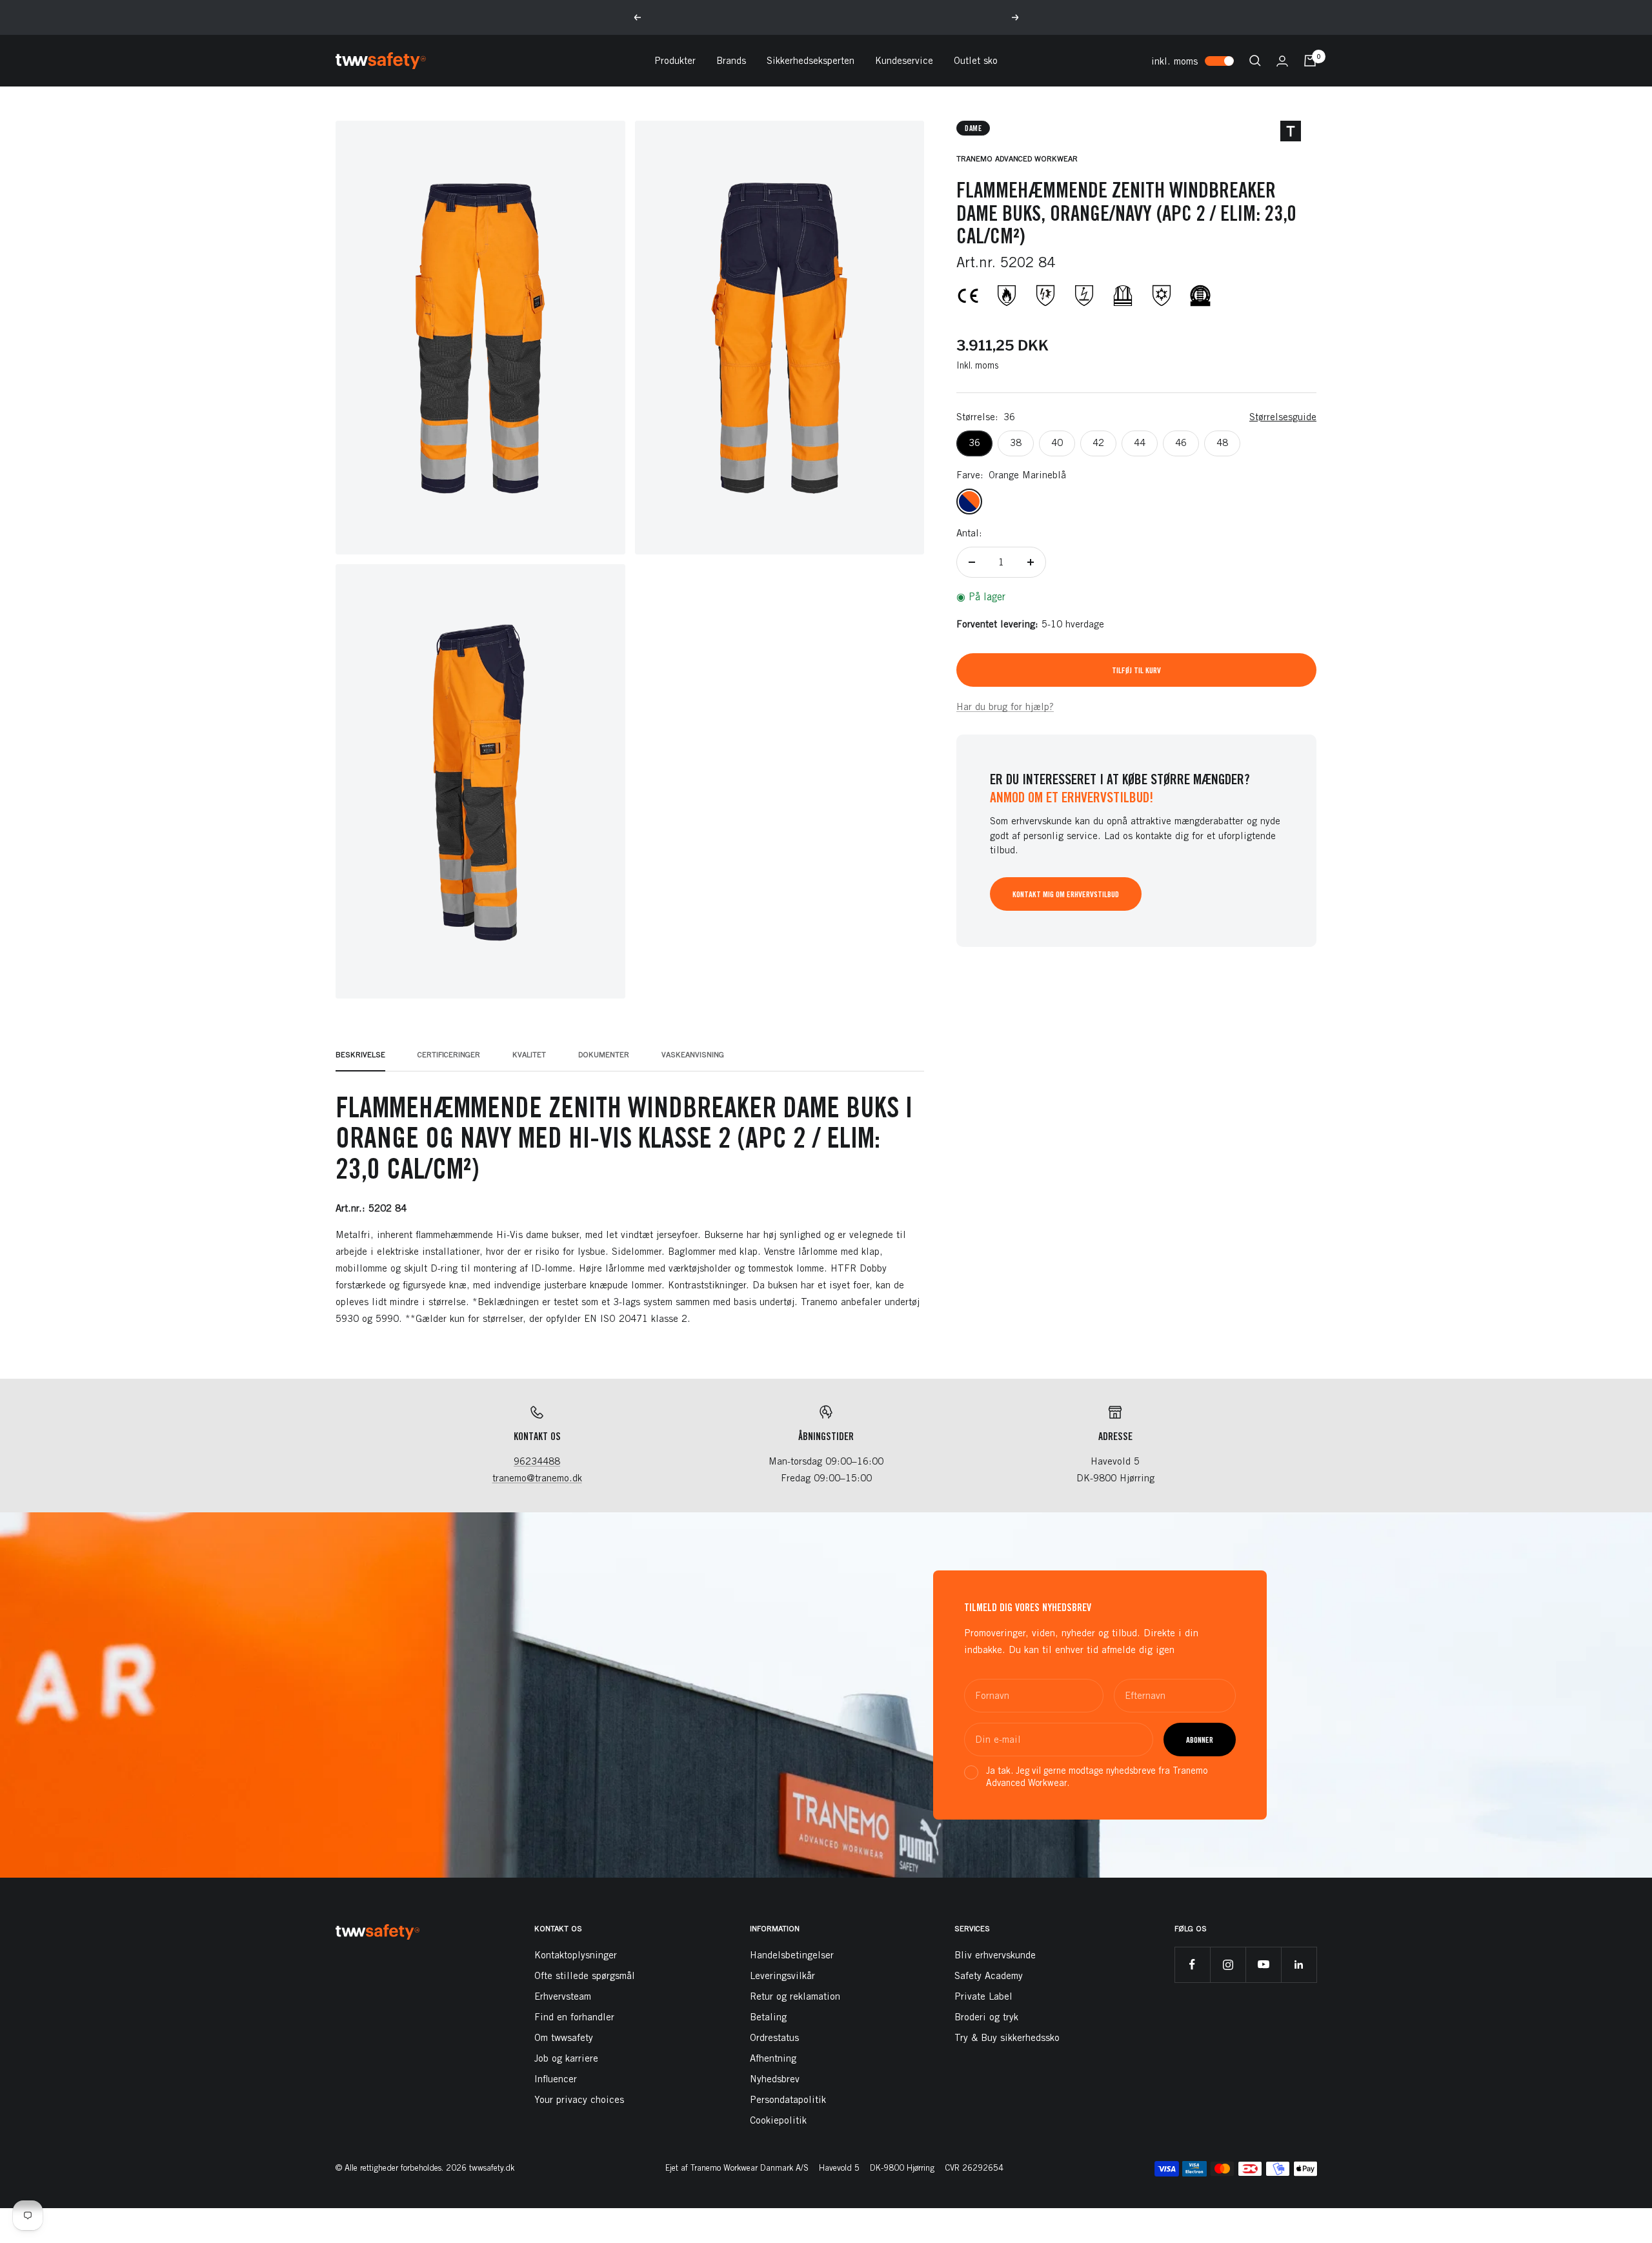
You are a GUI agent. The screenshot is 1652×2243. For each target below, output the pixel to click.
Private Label (983, 1996)
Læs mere (901, 17)
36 (974, 442)
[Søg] (1255, 61)
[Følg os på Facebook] (1192, 1964)
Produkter (675, 60)
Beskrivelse (360, 1055)
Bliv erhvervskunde (995, 1955)
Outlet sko (976, 60)
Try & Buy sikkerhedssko (1007, 2037)
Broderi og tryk (986, 2017)
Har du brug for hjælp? (1005, 706)
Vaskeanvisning (693, 1055)
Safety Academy (989, 1975)
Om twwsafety (564, 2037)
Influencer (556, 2079)
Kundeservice (904, 60)
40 (1057, 442)
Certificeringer (449, 1055)
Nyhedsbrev (775, 2079)
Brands (731, 60)
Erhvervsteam (563, 1996)
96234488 (537, 1461)
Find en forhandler (574, 2017)
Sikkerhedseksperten (811, 60)
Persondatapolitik (788, 2099)
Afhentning (773, 2058)
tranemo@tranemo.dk (537, 1478)
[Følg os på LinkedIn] (1299, 1964)
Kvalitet (529, 1055)
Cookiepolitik (778, 2120)
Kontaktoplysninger (576, 1955)
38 (1016, 442)
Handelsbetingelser (792, 1955)
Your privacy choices (579, 2099)
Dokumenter (604, 1055)
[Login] (1282, 61)
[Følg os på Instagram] (1228, 1964)
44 (1140, 442)
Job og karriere (566, 2058)
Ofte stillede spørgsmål (585, 1975)
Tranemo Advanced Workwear (1017, 158)
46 (1181, 442)
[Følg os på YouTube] (1263, 1964)
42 (1098, 442)
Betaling (768, 2017)
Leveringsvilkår (782, 1975)
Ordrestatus (774, 2037)
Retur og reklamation (795, 1996)
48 (1222, 442)
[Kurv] (1310, 61)
